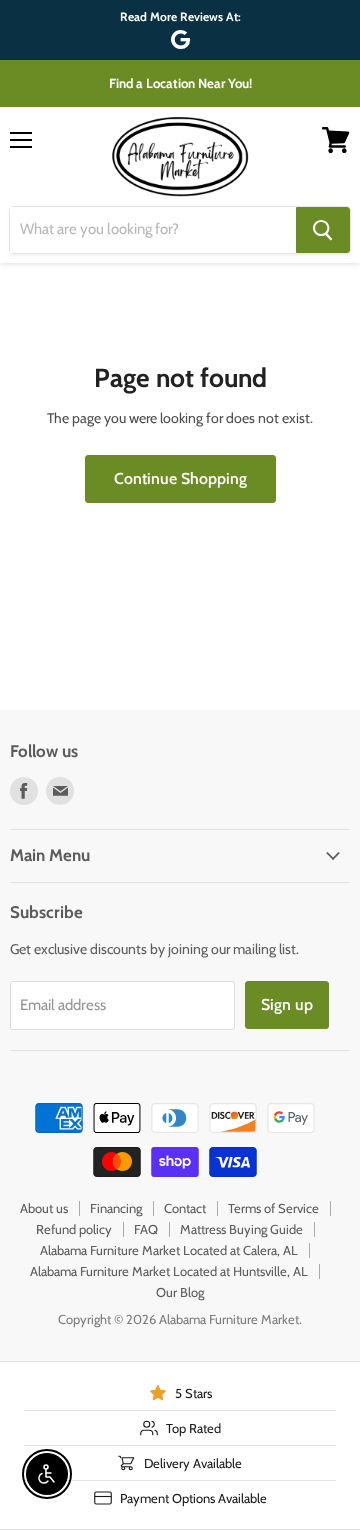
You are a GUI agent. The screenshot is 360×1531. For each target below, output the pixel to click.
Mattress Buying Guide (241, 1229)
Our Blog (180, 1292)
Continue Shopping (180, 478)
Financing (116, 1208)
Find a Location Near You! (180, 83)
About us (44, 1208)
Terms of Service (273, 1208)
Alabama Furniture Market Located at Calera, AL (169, 1250)
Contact (185, 1208)
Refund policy (74, 1229)
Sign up (287, 1004)
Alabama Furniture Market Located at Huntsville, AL (169, 1271)
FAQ (146, 1229)
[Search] (323, 230)
